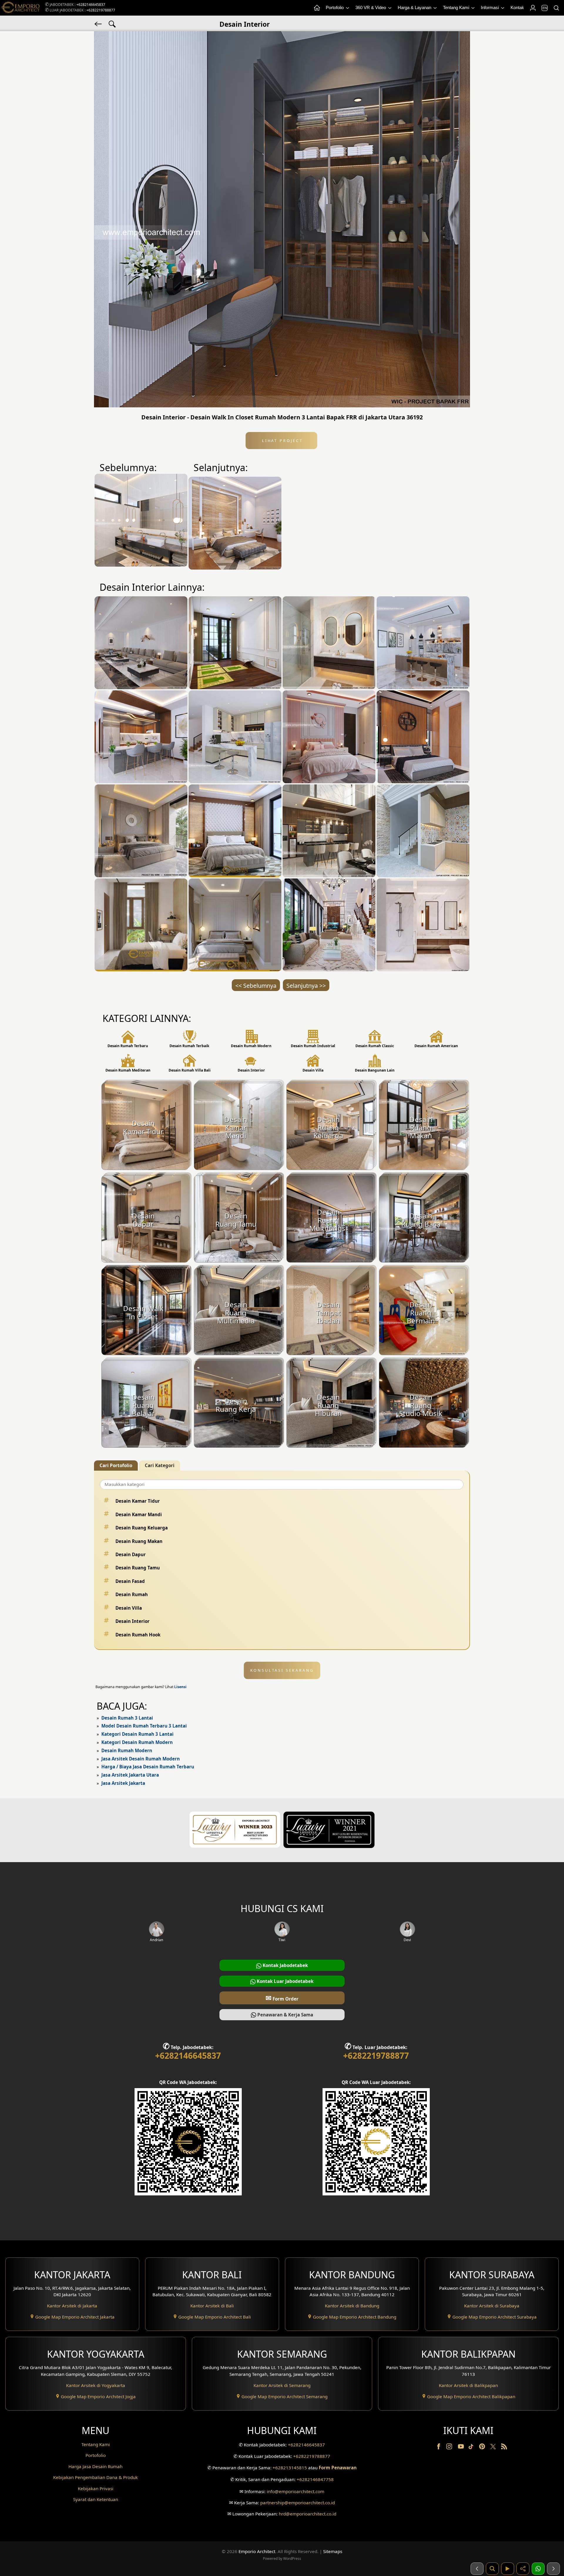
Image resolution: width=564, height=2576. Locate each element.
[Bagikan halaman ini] (523, 2569)
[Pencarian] (556, 8)
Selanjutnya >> (306, 986)
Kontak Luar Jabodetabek (284, 1981)
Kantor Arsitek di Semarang (282, 2385)
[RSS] (504, 2448)
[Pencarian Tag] (112, 24)
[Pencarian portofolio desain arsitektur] (492, 2569)
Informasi (490, 7)
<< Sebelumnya (256, 986)
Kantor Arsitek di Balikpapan (468, 2385)
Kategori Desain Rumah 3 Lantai (137, 1734)
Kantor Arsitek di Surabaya (492, 2306)
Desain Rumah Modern (127, 1750)
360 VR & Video (371, 7)
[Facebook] (439, 2448)
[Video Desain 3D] (508, 2569)
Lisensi (180, 1687)
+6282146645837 (91, 5)
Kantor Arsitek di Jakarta (72, 2306)
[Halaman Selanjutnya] (553, 2569)
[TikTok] (472, 2448)
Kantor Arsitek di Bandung (352, 2306)
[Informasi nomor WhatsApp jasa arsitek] (538, 2569)
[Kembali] (99, 24)
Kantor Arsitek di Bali (212, 2306)
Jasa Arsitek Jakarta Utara (130, 1775)
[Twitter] (494, 2449)
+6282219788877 (101, 10)
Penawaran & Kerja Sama (285, 2015)
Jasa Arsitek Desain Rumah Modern (141, 1759)
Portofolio (335, 7)
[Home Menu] (317, 8)
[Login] (533, 8)
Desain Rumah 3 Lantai (127, 1718)
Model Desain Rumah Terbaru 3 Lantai (144, 1726)
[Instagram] (450, 2448)
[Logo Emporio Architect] (21, 8)
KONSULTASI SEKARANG (282, 1670)
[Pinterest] (483, 2448)
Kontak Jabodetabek (285, 1965)
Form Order (282, 1998)
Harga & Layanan (415, 7)
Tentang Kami (457, 7)
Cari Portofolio (116, 1465)
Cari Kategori (160, 1465)
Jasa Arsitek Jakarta (123, 1783)
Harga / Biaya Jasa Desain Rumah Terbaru (148, 1767)
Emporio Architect (257, 2551)
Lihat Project (281, 441)
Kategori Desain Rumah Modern (137, 1742)
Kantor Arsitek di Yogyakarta (96, 2385)
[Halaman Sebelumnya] (477, 2569)
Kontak (517, 7)
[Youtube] (461, 2448)
